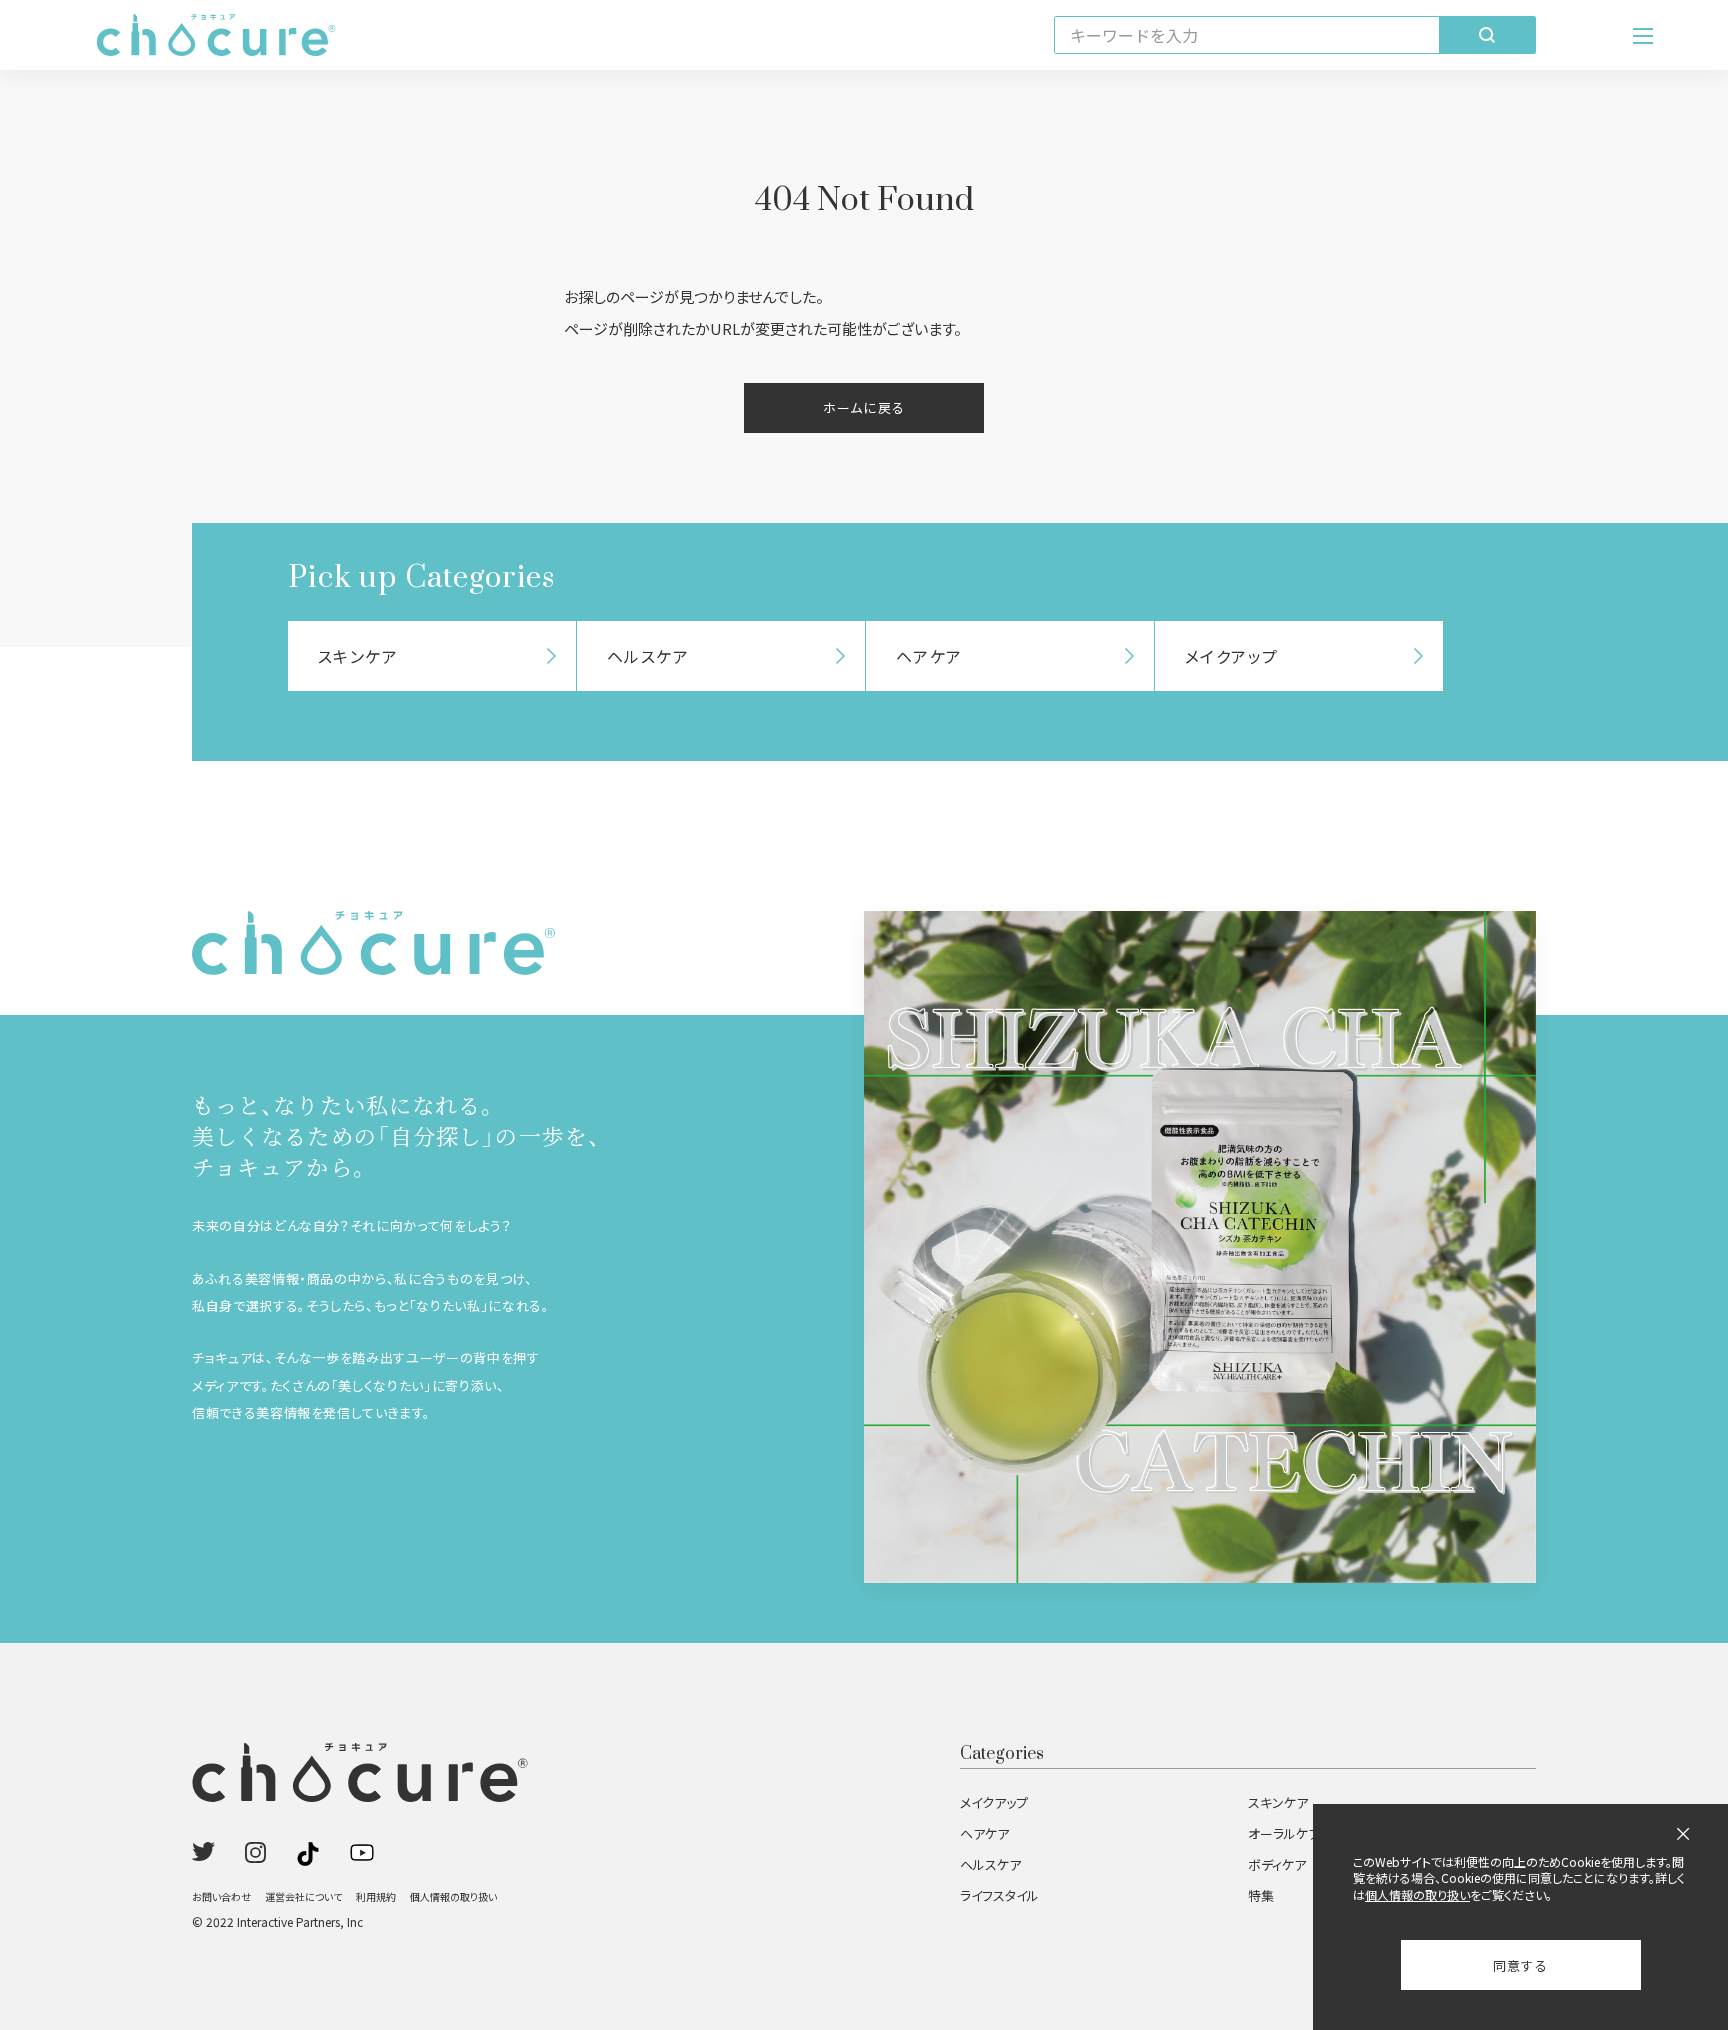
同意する (1520, 1965)
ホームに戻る (864, 407)
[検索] (1487, 35)
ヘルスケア (990, 1864)
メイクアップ (994, 1802)
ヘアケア (984, 1833)
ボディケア (1277, 1864)
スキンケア (1278, 1802)
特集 (1261, 1895)
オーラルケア (1284, 1833)
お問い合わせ (221, 1896)
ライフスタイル (999, 1895)
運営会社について (303, 1896)
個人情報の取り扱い (453, 1896)
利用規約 (376, 1896)
